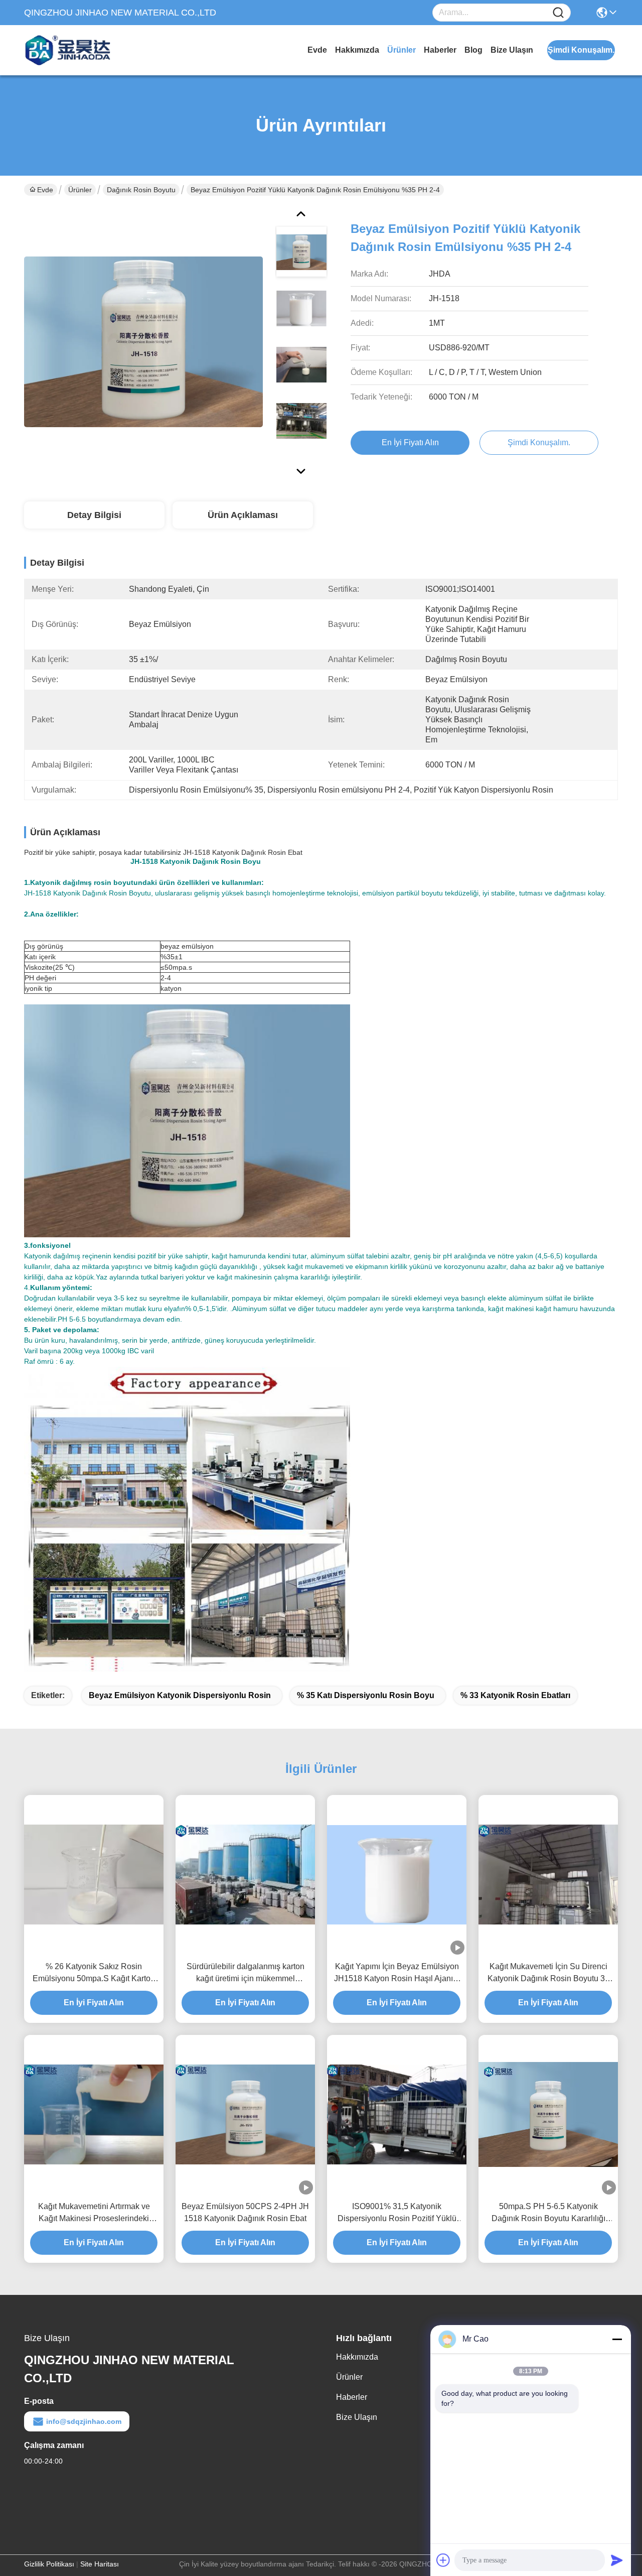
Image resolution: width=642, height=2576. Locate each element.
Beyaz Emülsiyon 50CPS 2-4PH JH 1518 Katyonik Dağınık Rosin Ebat (245, 2212)
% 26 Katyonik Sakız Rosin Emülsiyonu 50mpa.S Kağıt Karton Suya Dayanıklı (94, 1973)
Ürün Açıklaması (243, 515)
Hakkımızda (357, 50)
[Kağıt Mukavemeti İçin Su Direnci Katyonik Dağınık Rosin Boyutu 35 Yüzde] (548, 1875)
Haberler (440, 50)
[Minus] (617, 2339)
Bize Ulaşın (512, 50)
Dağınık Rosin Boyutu (141, 190)
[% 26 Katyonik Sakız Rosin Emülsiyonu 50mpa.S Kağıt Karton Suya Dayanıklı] (94, 1875)
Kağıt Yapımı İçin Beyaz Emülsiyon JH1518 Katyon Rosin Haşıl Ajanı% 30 (397, 1973)
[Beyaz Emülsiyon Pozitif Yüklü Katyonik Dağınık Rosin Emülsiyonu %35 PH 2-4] (143, 341)
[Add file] (443, 2560)
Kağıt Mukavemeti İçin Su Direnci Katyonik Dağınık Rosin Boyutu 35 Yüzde (548, 1973)
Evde (317, 50)
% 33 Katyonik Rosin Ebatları (515, 1695)
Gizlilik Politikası (49, 2564)
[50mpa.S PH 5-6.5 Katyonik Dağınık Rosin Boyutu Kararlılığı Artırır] (548, 2114)
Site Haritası (100, 2564)
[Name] (558, 13)
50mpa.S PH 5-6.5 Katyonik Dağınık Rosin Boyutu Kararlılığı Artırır (548, 2213)
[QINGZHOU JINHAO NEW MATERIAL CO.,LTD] (79, 50)
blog (473, 50)
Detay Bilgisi (94, 515)
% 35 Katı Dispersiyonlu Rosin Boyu (366, 1695)
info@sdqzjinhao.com (84, 2421)
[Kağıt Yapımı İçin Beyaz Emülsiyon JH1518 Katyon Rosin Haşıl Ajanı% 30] (397, 1875)
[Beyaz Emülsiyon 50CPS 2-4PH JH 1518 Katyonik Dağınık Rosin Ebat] (245, 2114)
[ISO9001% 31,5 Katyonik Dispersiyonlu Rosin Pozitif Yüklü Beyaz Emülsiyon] (397, 2114)
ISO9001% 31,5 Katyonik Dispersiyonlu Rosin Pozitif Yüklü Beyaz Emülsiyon (397, 2213)
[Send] (617, 2560)
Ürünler (402, 50)
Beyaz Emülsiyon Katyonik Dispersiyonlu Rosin (180, 1695)
